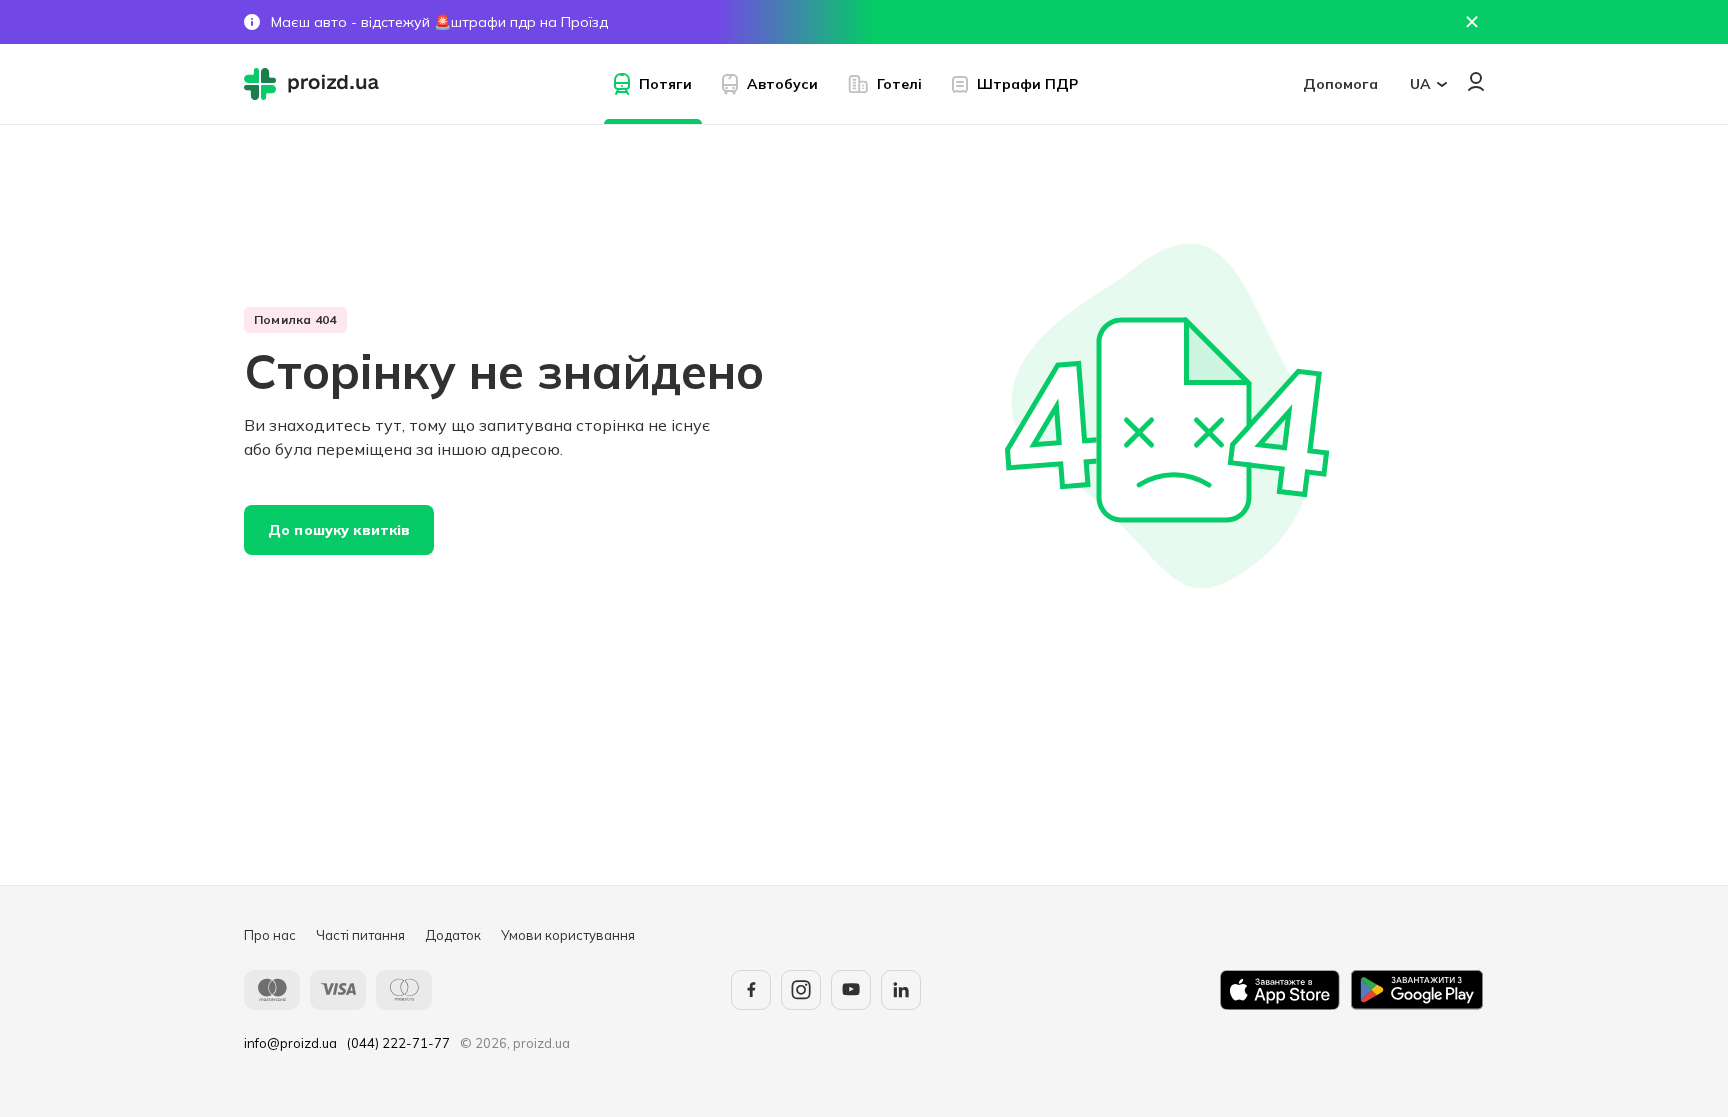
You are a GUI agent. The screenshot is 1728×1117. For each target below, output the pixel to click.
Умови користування (568, 935)
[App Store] (1280, 990)
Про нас (270, 935)
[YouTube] (851, 990)
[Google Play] (1417, 990)
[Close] (1472, 22)
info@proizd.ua (290, 1043)
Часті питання (360, 935)
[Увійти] (1476, 81)
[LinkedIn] (901, 990)
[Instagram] (801, 990)
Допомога (1340, 84)
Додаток (453, 935)
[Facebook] (751, 990)
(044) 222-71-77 (398, 1043)
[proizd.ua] (316, 84)
